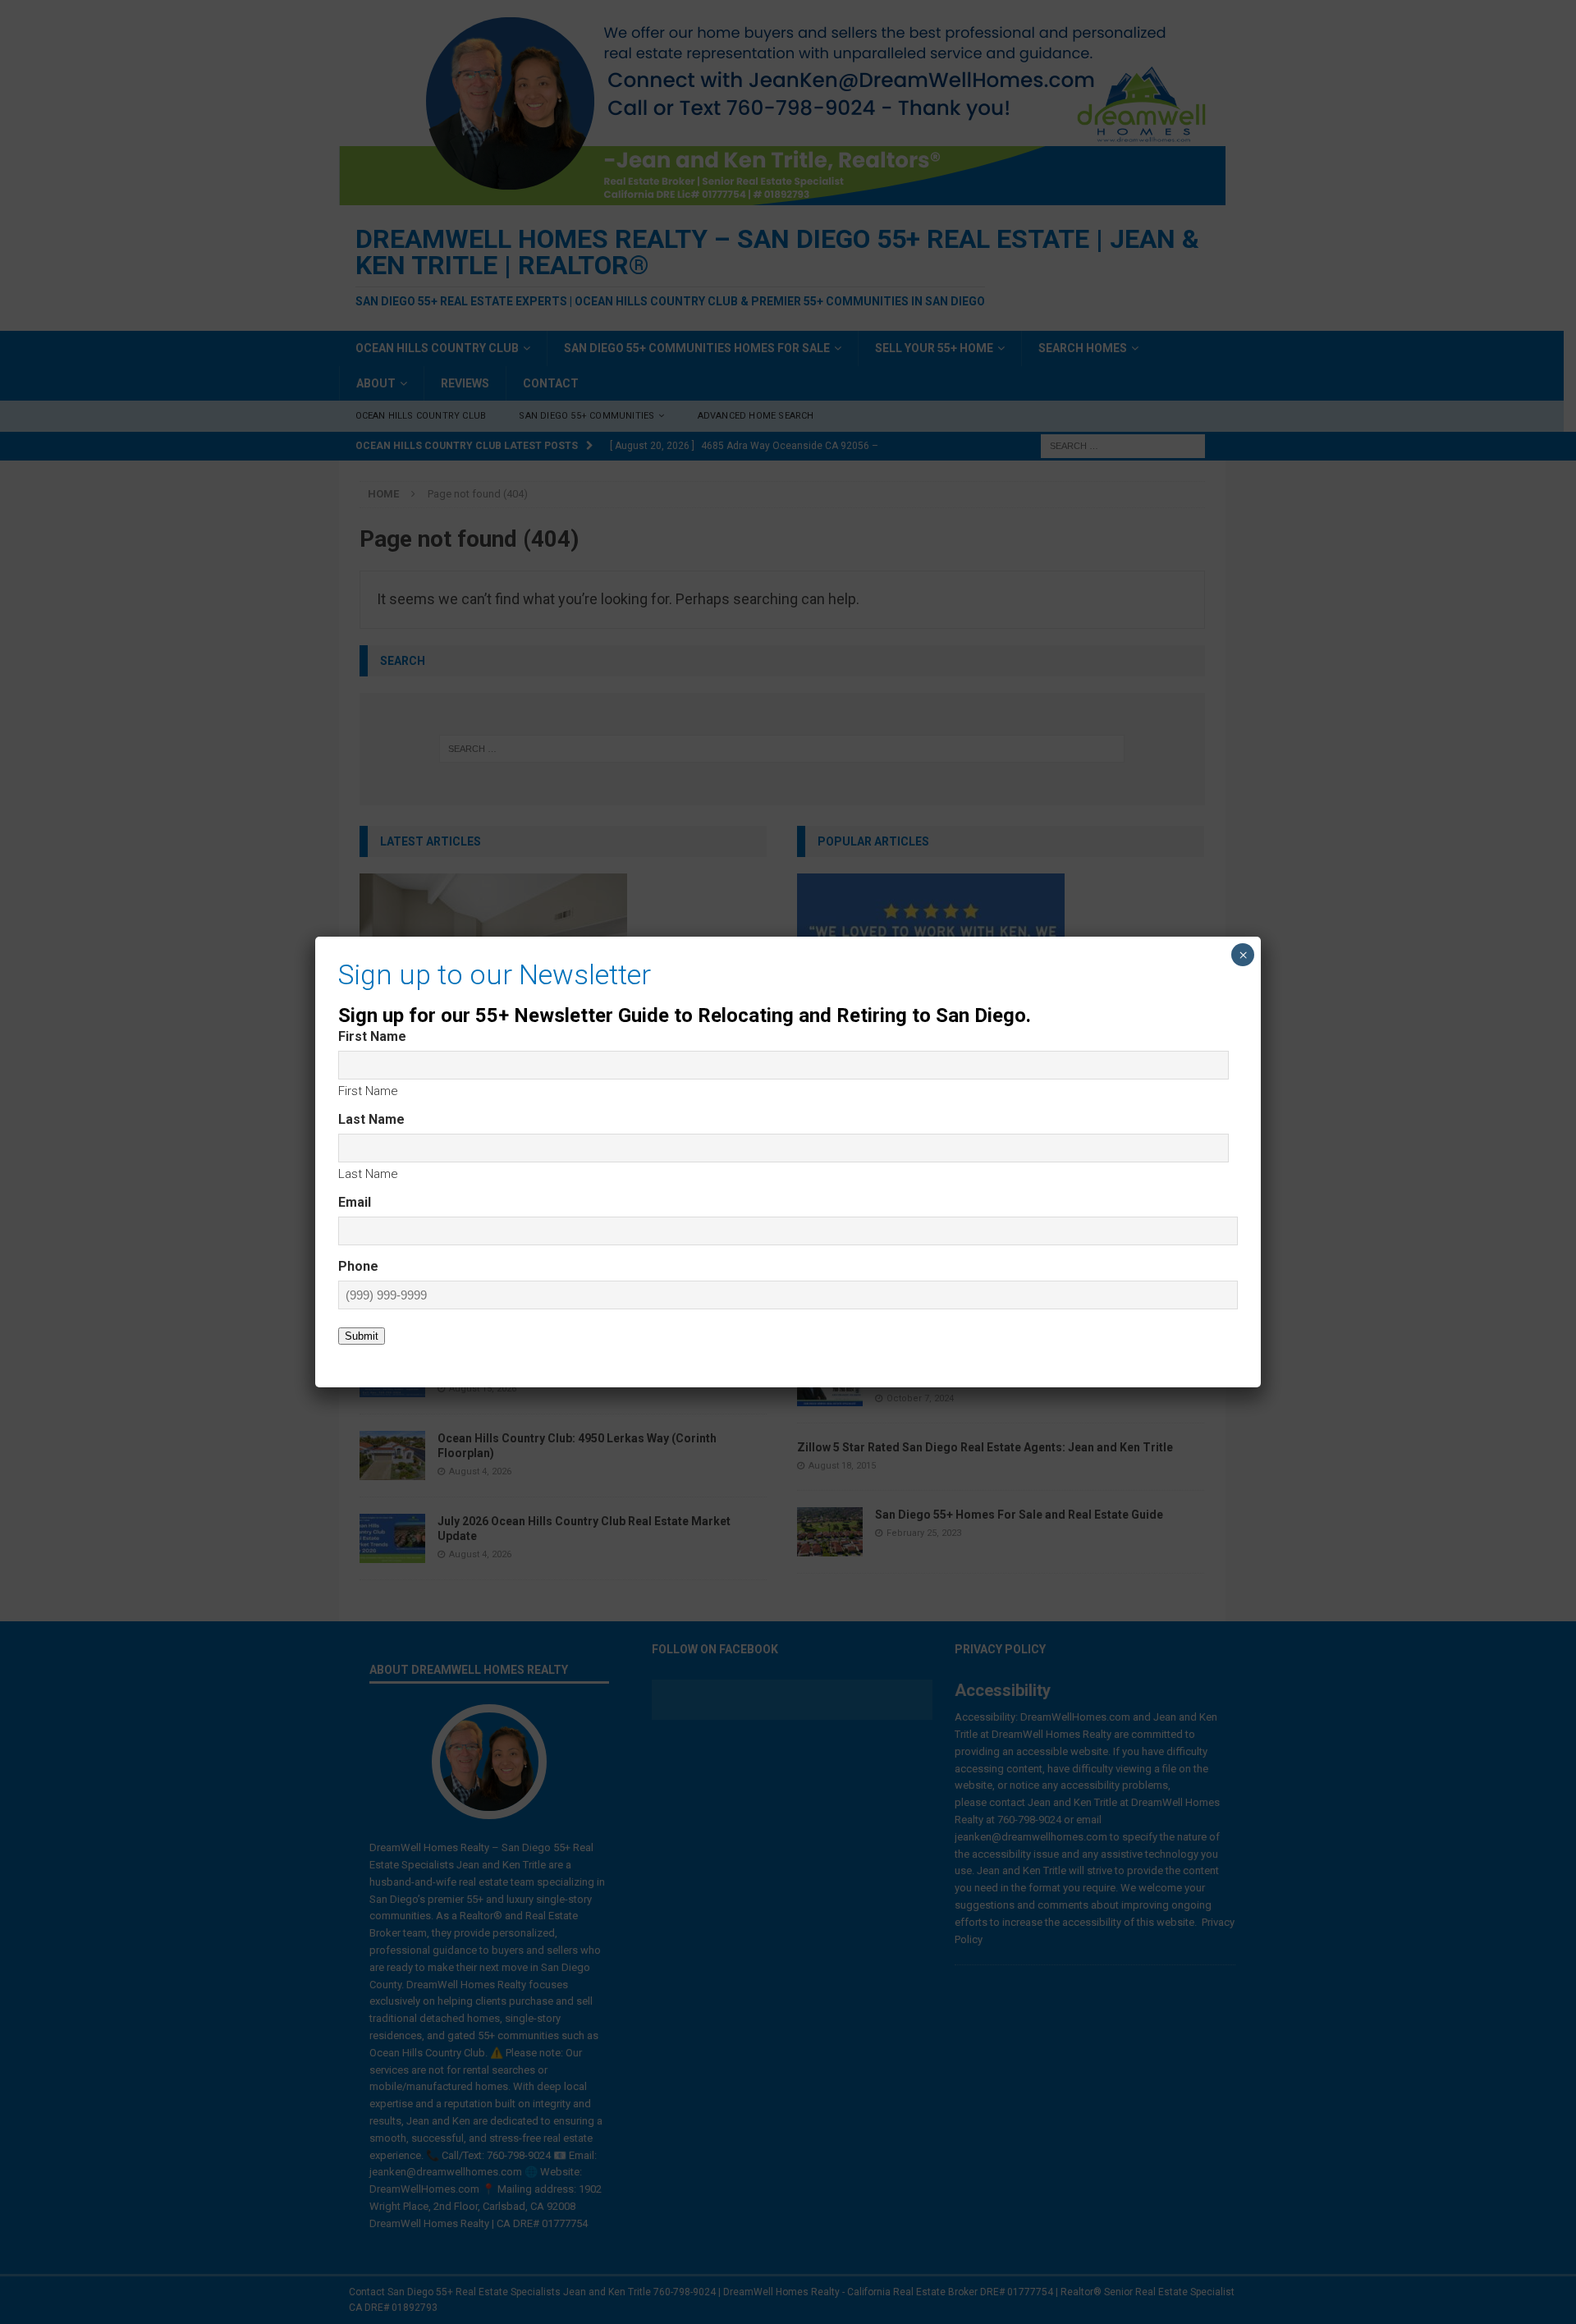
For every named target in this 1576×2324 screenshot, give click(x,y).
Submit (362, 1336)
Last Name (368, 1174)
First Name (368, 1091)
